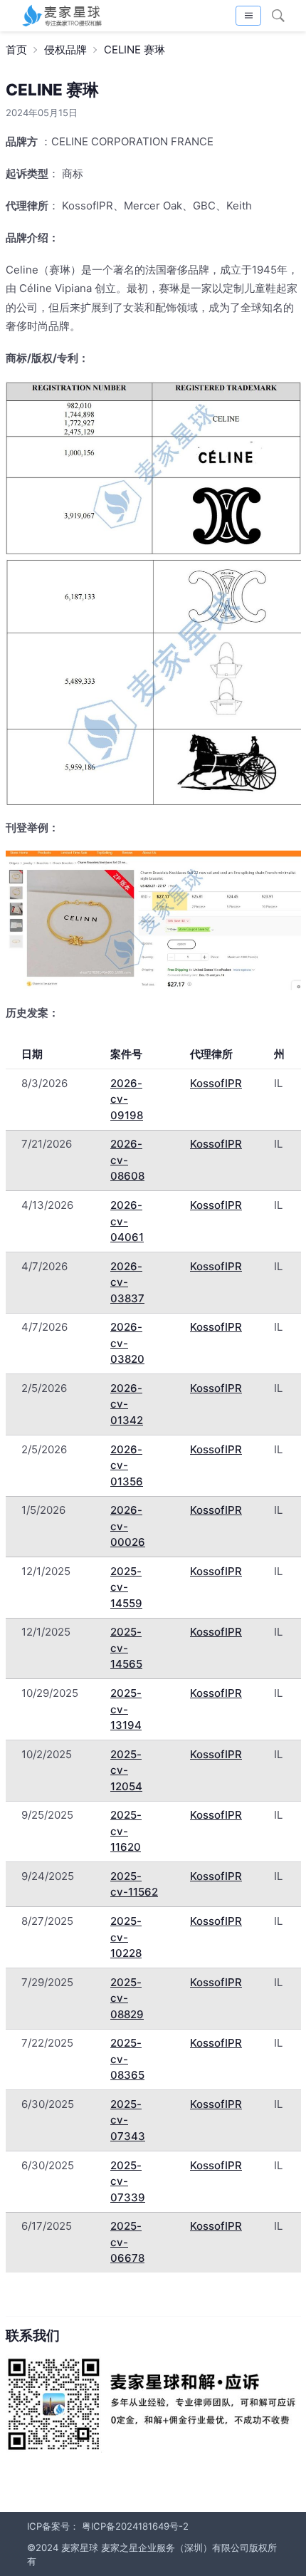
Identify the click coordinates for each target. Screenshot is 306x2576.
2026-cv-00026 (128, 1526)
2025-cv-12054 (126, 1770)
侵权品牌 (65, 50)
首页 (16, 50)
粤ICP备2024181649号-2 (135, 2526)
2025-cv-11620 (126, 1831)
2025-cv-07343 (128, 2120)
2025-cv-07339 (128, 2181)
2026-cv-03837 (127, 1282)
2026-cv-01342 (127, 1404)
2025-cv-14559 (126, 1587)
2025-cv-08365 (127, 2059)
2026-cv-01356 (127, 1465)
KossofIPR (216, 1083)
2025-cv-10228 (126, 1937)
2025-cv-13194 (126, 1709)
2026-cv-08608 (127, 1160)
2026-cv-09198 (127, 1099)
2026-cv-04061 (127, 1221)
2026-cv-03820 (127, 1343)
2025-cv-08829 (127, 1998)
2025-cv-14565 (126, 1648)
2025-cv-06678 (127, 2242)
